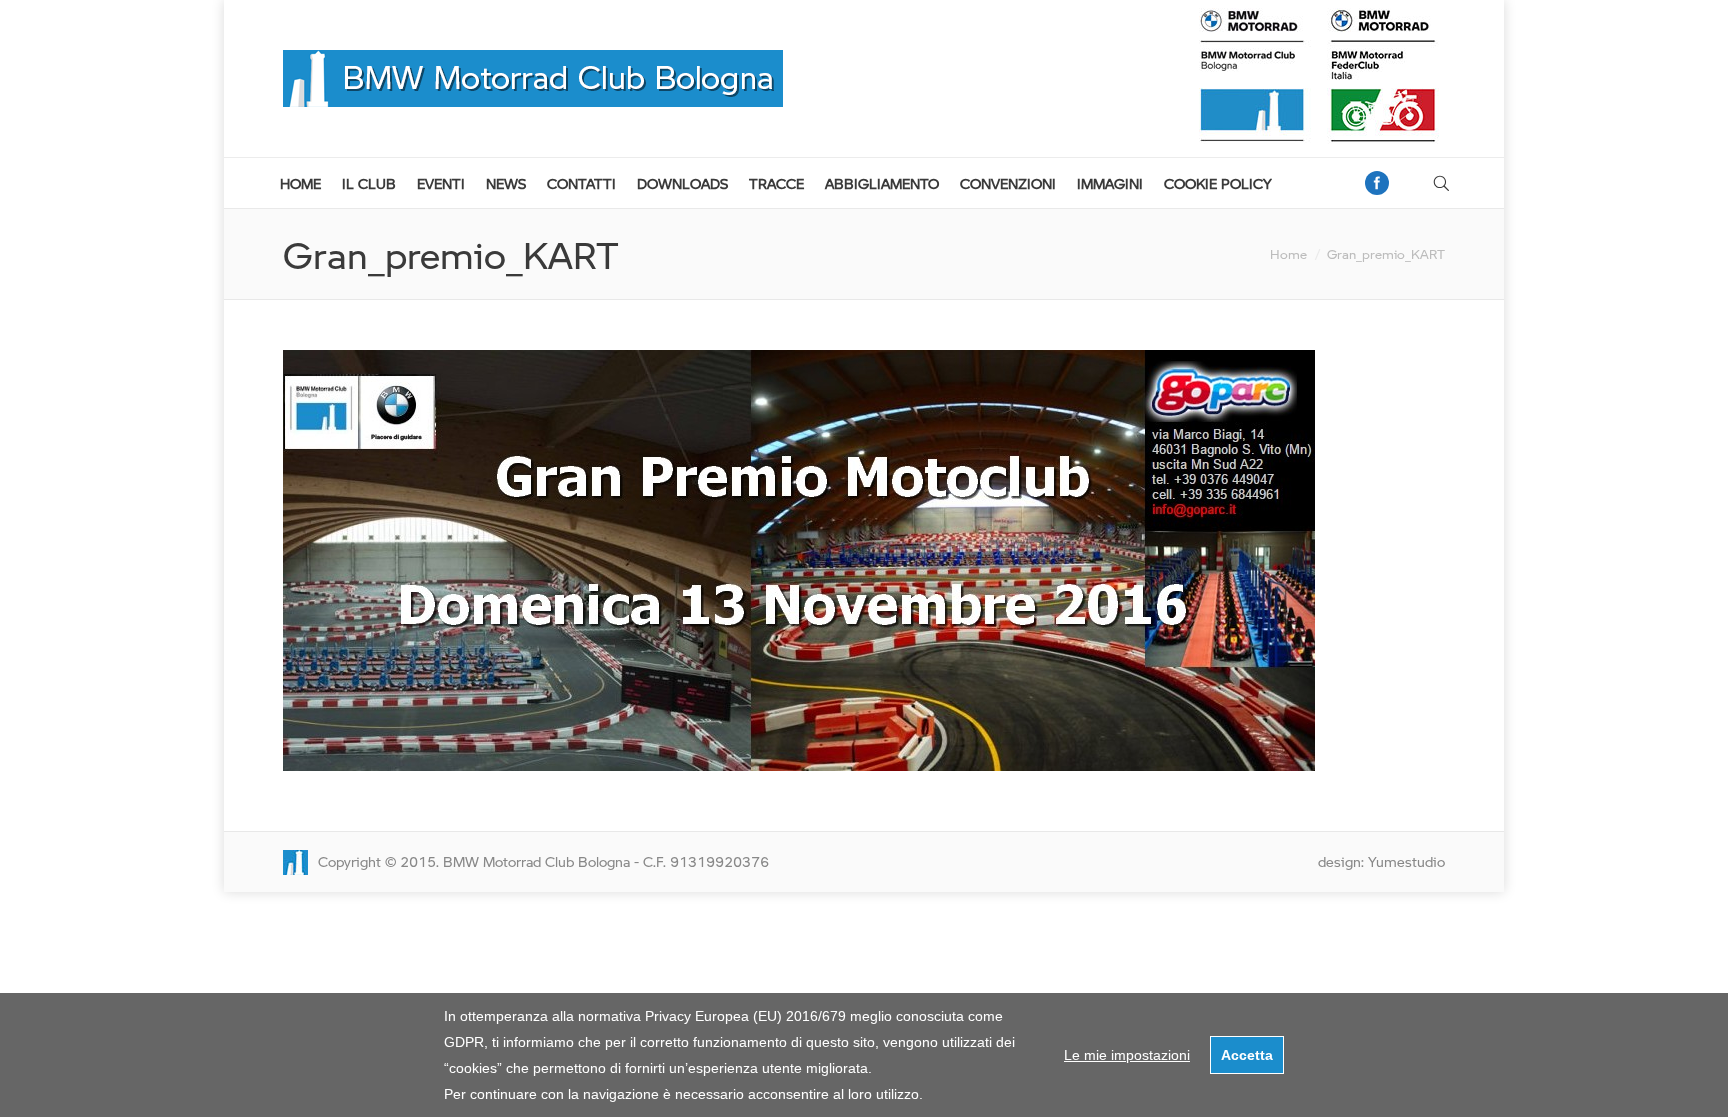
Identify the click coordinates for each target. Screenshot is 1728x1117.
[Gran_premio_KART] (864, 560)
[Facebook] (1377, 183)
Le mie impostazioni (1127, 1055)
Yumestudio (1406, 861)
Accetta (1247, 1055)
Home (1288, 254)
